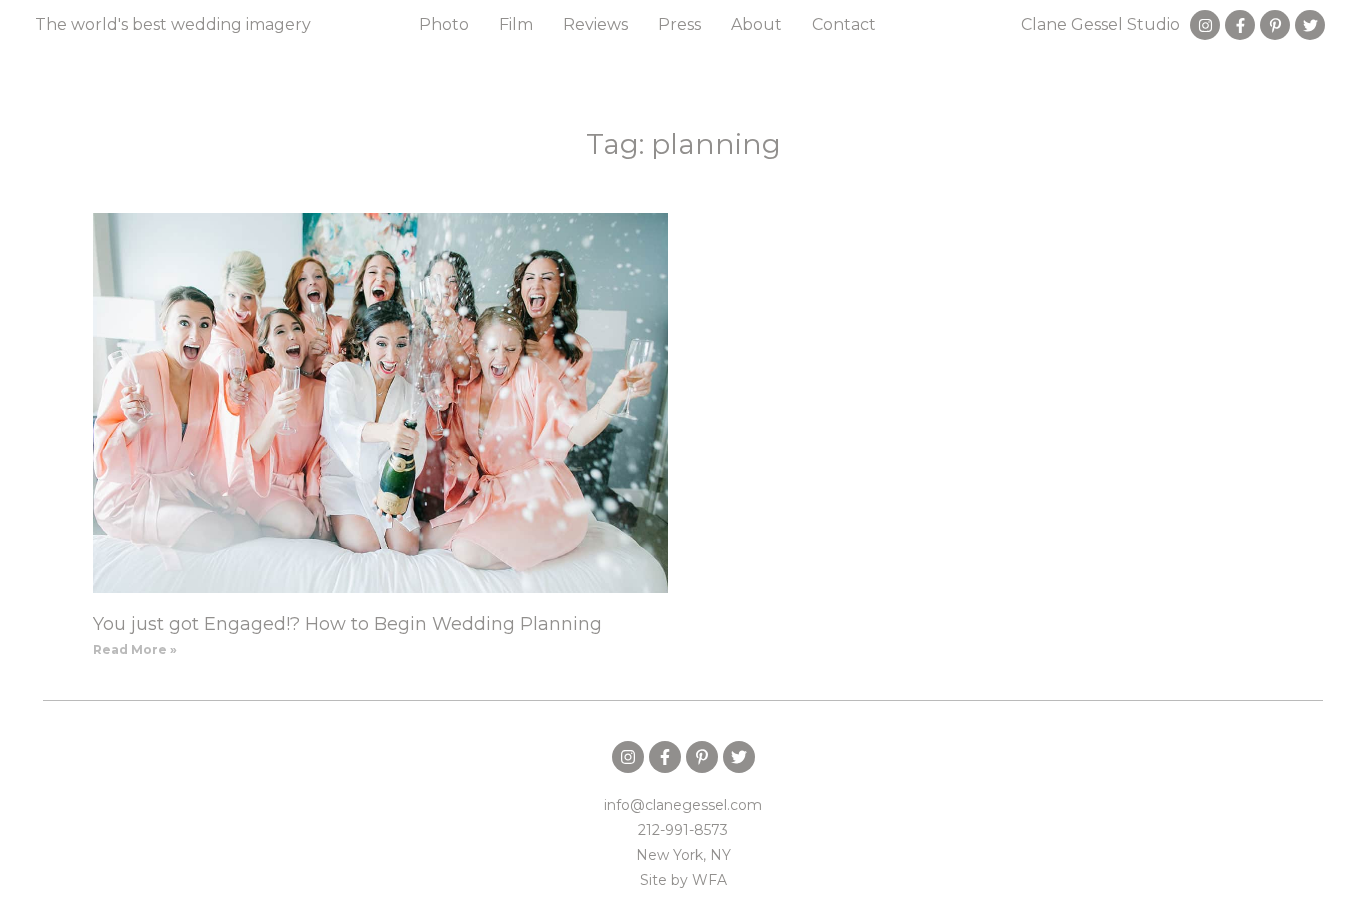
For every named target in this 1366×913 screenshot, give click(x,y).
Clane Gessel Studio (1100, 24)
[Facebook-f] (1240, 25)
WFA (709, 880)
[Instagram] (1205, 25)
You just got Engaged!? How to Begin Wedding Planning (347, 624)
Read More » (135, 649)
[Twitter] (1310, 25)
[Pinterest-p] (1275, 25)
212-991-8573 (683, 830)
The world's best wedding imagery (173, 24)
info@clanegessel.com (683, 805)
